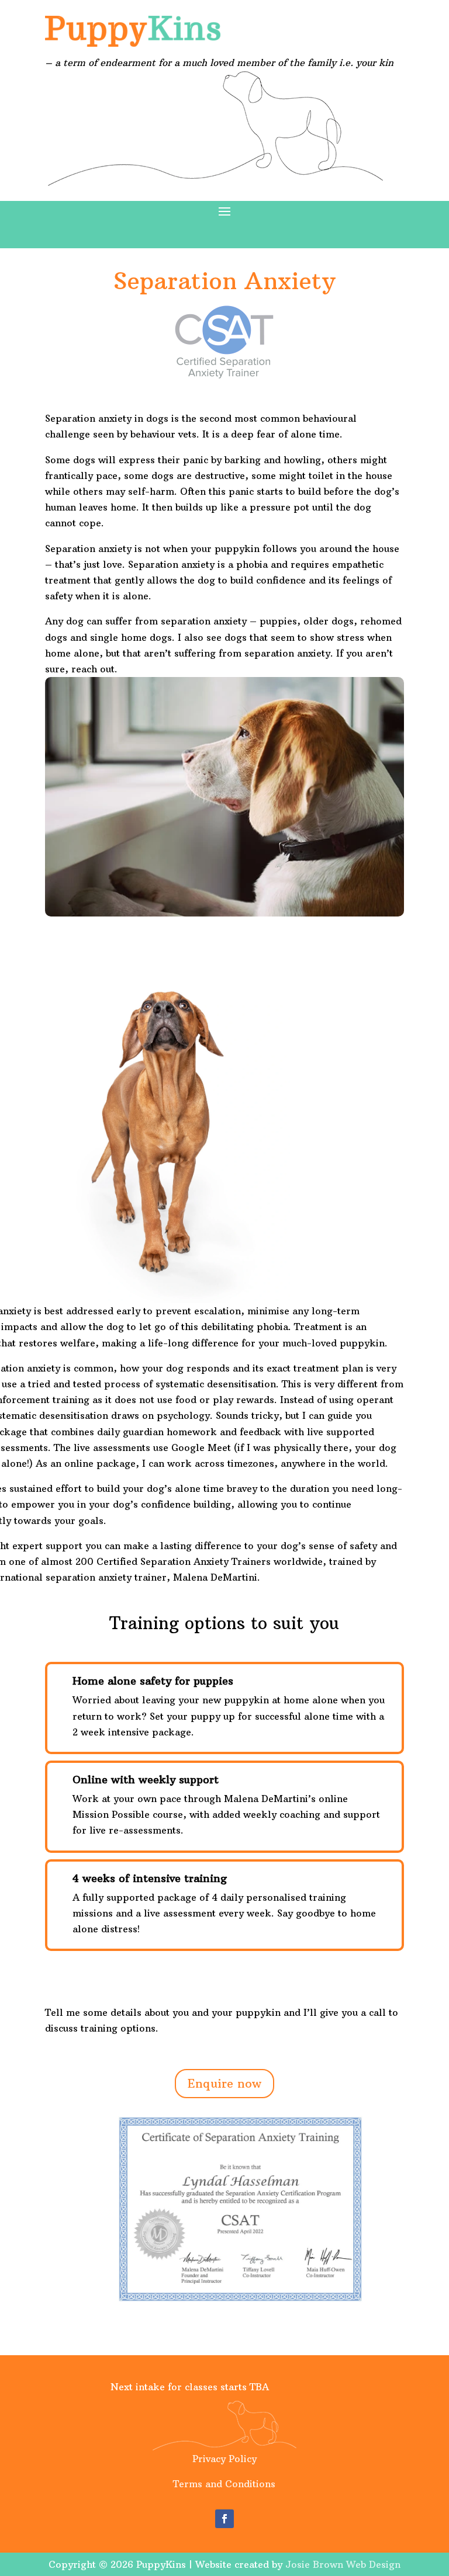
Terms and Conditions (224, 2484)
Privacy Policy (224, 2459)
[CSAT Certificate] (240, 2305)
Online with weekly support (146, 1780)
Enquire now (224, 2083)
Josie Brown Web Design (343, 2564)
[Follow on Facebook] (224, 2519)
